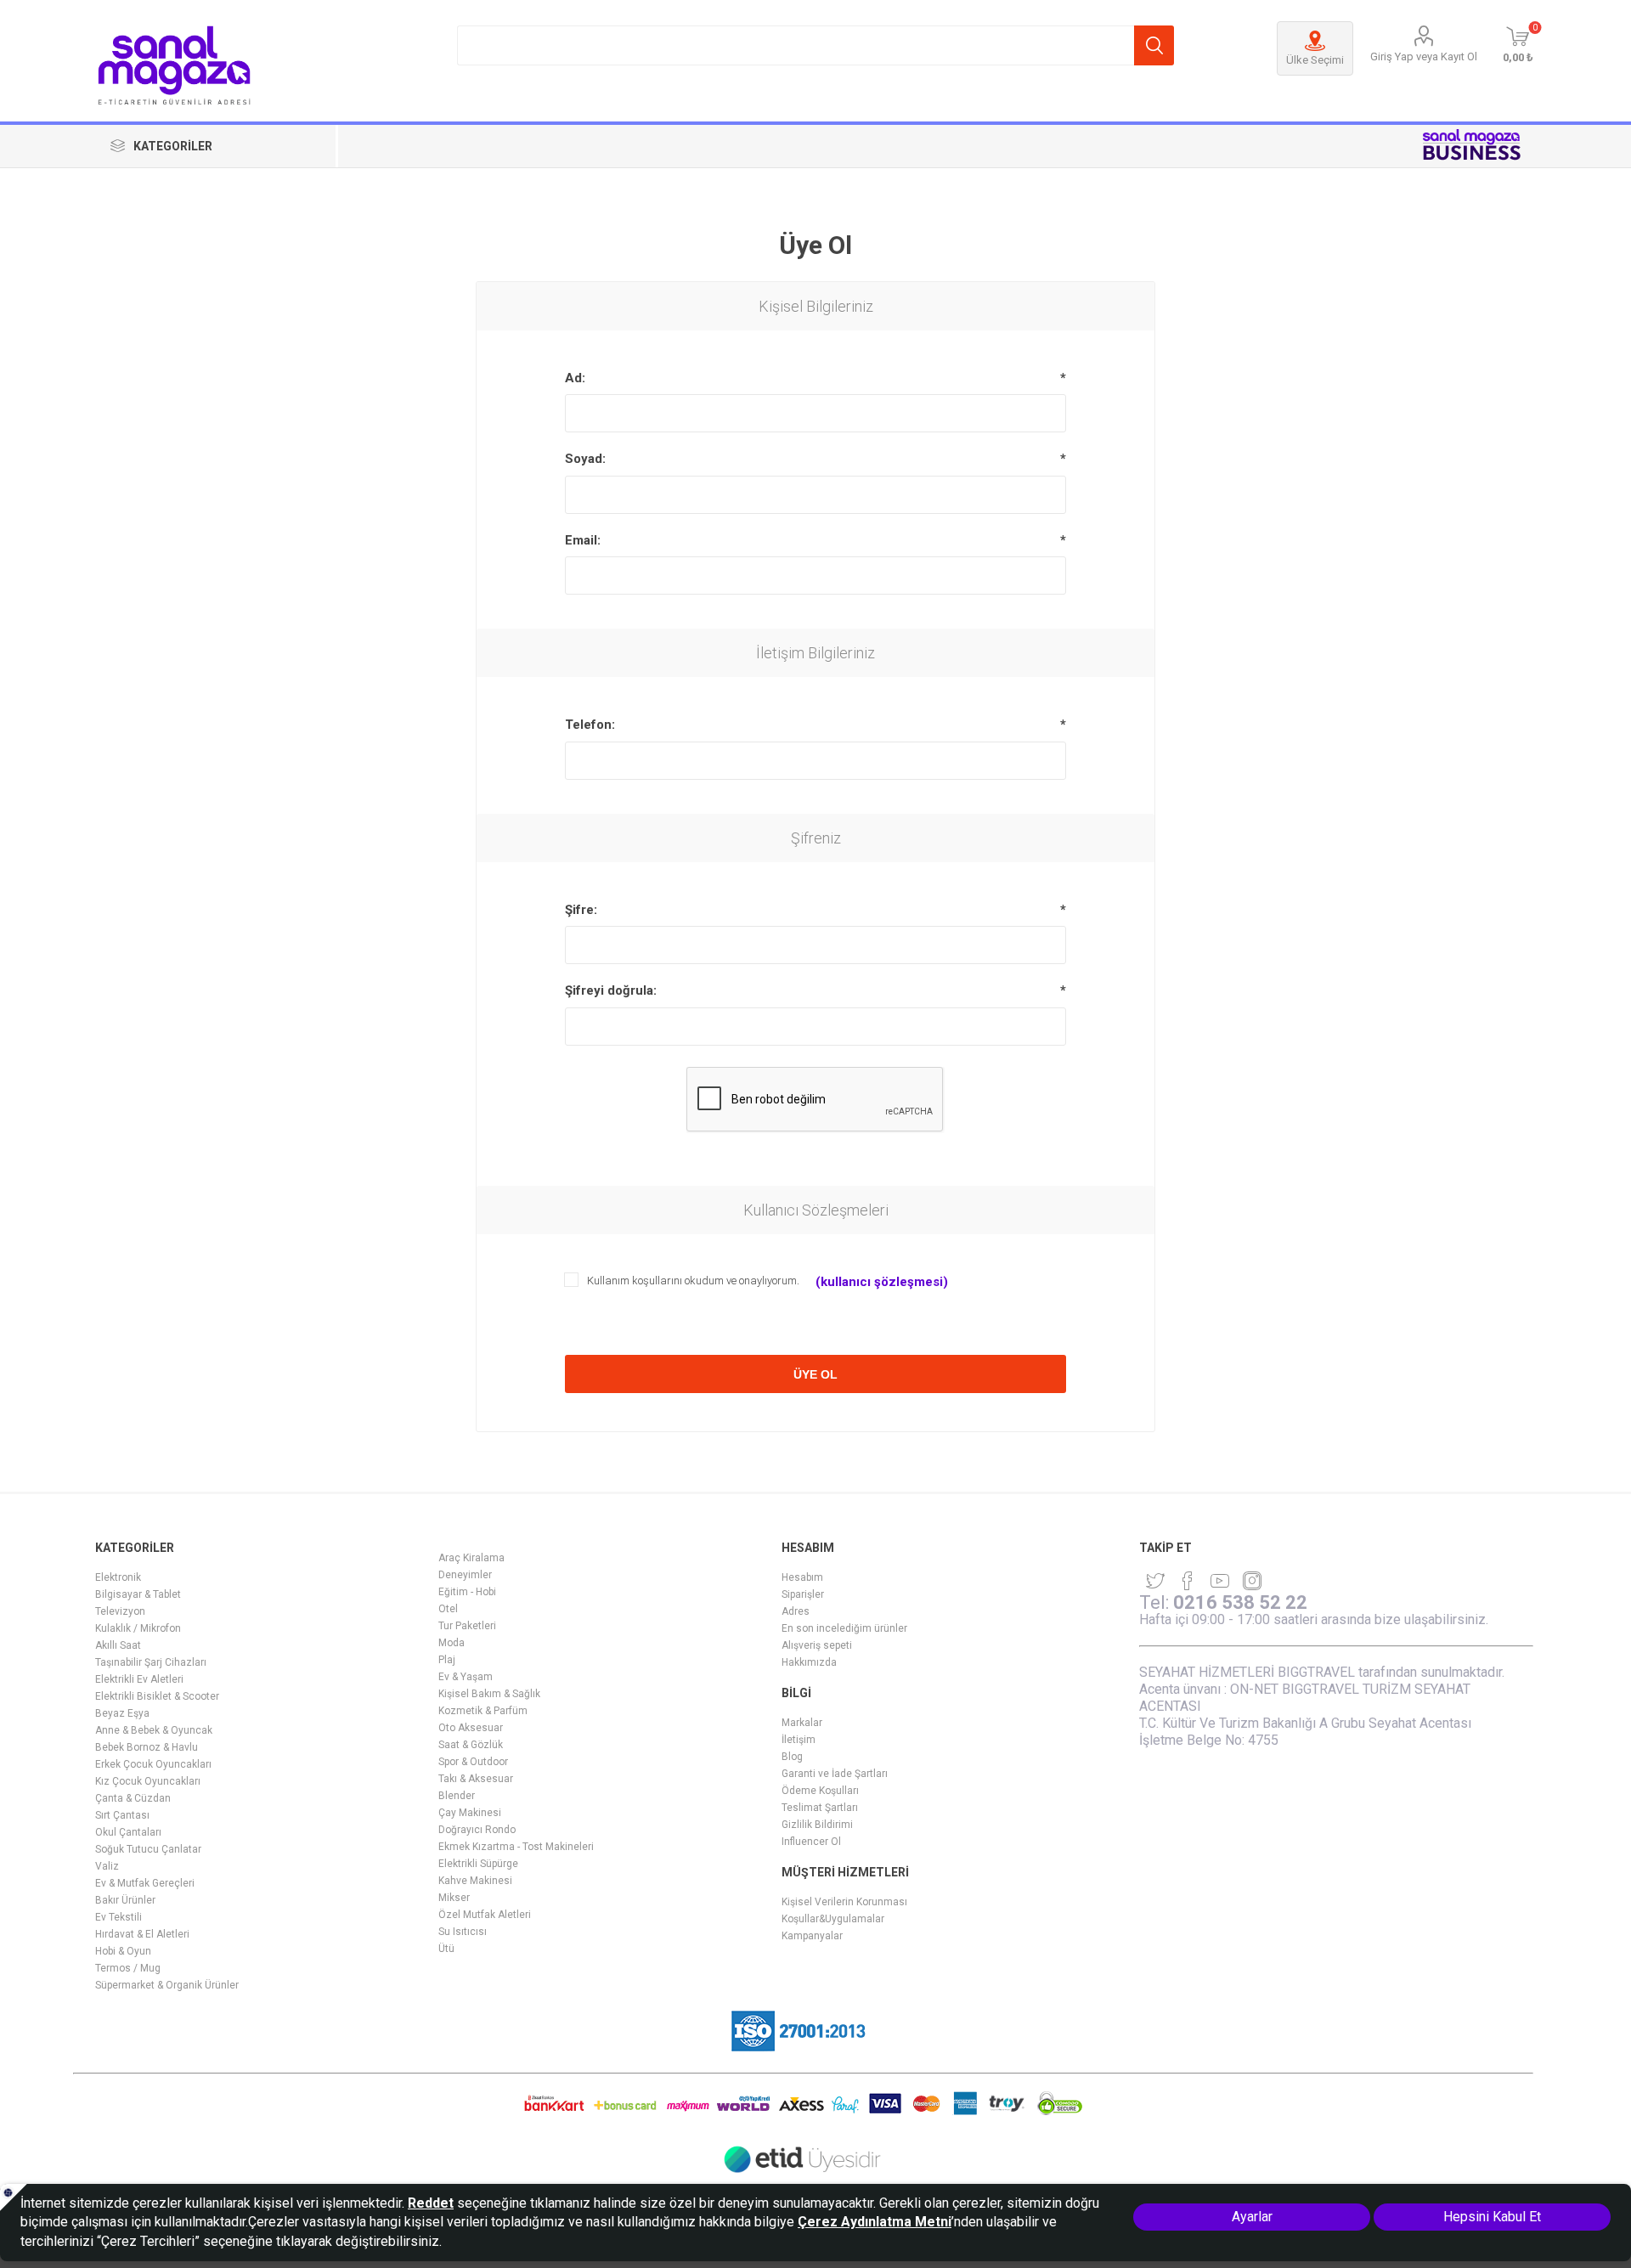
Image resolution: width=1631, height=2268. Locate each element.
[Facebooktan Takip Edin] (1188, 1581)
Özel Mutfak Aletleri (485, 1915)
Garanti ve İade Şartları (835, 1774)
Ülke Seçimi (1315, 60)
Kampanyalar (812, 1936)
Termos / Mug (128, 1968)
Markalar (802, 1723)
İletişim (799, 1740)
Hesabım (802, 1577)
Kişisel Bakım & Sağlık (489, 1694)
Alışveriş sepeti (817, 1645)
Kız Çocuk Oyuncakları (148, 1781)
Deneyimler (465, 1575)
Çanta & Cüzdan (133, 1798)
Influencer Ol (811, 1842)
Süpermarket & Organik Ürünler (167, 1985)
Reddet (431, 2203)
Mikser (454, 1898)
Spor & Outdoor (473, 1762)
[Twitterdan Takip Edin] (1155, 1581)
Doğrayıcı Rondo (477, 1830)
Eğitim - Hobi (467, 1592)
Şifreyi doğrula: (611, 990)
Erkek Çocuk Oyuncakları (153, 1764)
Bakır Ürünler (125, 1900)
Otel (448, 1609)
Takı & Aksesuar (476, 1779)
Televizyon (120, 1611)
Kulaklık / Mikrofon (138, 1628)
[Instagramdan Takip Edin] (1220, 1581)
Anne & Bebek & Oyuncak (154, 1730)
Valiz (107, 1866)
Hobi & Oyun (123, 1951)
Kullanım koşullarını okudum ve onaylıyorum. (693, 1281)
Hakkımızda (809, 1662)
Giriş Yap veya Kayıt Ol (1424, 56)
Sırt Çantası (122, 1815)
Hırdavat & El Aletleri (142, 1934)
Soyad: (585, 459)
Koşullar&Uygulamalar (833, 1919)
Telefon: (590, 725)
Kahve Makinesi (475, 1881)
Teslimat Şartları (820, 1808)
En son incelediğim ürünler (844, 1628)
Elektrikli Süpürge (478, 1864)
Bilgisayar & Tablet (138, 1594)
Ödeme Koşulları (820, 1791)
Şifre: (581, 910)
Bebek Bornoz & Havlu (147, 1747)
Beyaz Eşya (122, 1713)
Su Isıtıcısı (463, 1932)
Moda (451, 1643)
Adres (796, 1611)
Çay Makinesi (470, 1813)
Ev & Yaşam (466, 1677)
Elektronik (118, 1577)
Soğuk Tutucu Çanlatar (148, 1849)
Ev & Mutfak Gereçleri (145, 1883)
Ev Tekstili (119, 1917)
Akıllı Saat (118, 1645)
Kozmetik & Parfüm (483, 1711)
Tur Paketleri (467, 1626)
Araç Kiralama (471, 1558)
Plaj (447, 1660)
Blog (792, 1757)
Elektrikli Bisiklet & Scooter (157, 1696)
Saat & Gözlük (471, 1745)
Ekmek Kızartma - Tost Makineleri (516, 1847)
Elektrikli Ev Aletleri (139, 1679)
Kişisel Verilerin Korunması (844, 1902)
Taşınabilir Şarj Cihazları (151, 1662)
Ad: (575, 378)
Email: (583, 540)
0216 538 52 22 (1240, 1602)
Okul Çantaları (128, 1832)
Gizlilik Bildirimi (817, 1825)
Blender (457, 1796)
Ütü (446, 1949)
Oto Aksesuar (471, 1728)
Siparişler (803, 1594)
